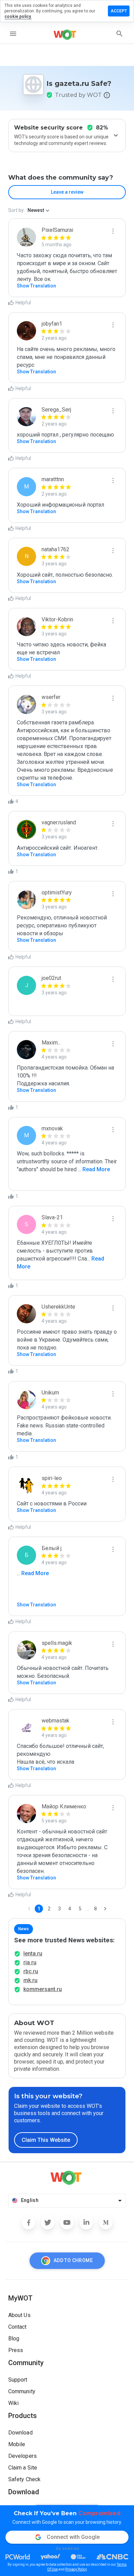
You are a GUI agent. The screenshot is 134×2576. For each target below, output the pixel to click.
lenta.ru (33, 1953)
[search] (120, 34)
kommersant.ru (43, 1989)
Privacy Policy (76, 2569)
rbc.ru (31, 1971)
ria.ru (30, 1962)
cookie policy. (18, 16)
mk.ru (30, 1980)
